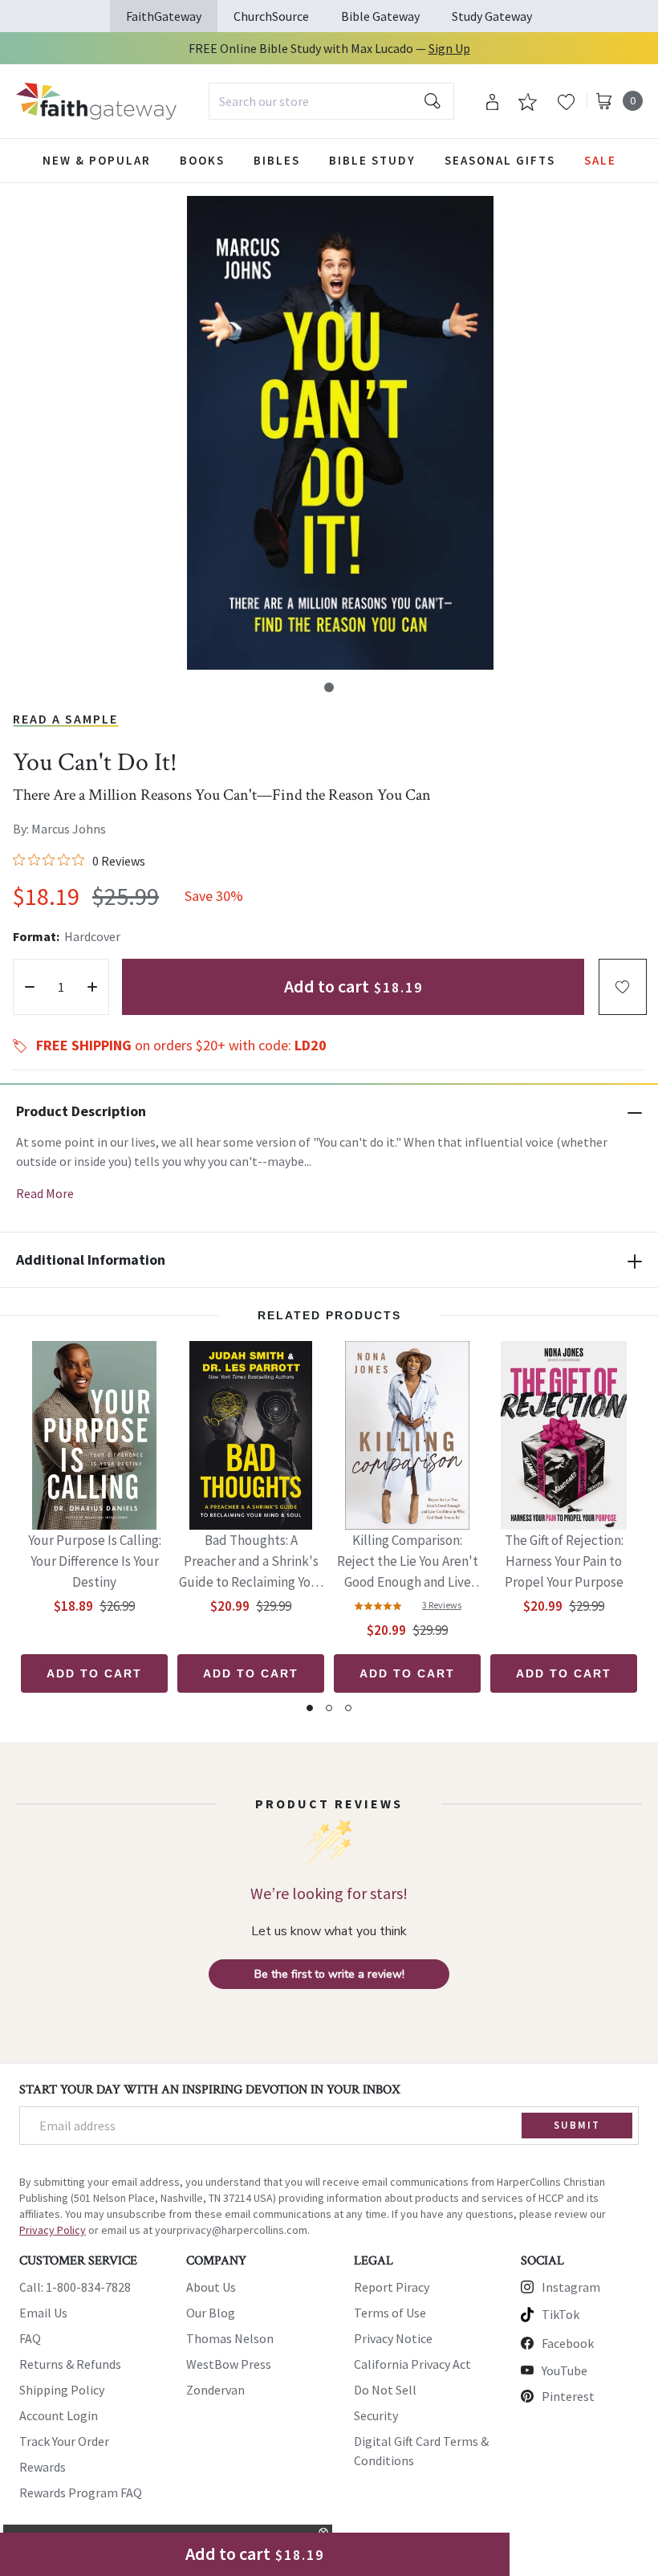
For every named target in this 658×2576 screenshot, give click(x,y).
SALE (600, 160)
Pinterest (568, 2396)
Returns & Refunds (70, 2364)
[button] (329, 687)
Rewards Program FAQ (81, 2492)
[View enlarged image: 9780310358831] (340, 433)
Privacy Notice (393, 2338)
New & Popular (97, 160)
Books (202, 160)
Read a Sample (65, 719)
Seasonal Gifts (500, 160)
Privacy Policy (53, 2230)
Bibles (277, 160)
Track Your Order (64, 2441)
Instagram (571, 2287)
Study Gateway (492, 16)
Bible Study (372, 160)
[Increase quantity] (92, 987)
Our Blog (211, 2313)
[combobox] (331, 101)
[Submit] (433, 101)
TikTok (561, 2314)
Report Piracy (392, 2287)
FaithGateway (164, 16)
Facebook (568, 2343)
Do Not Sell (385, 2390)
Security (376, 2415)
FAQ (30, 2338)
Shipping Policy (62, 2390)
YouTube (565, 2370)
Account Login (59, 2415)
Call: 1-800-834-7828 (75, 2287)
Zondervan (215, 2390)
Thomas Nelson (230, 2338)
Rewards (43, 2467)
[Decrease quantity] (30, 987)
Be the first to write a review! (329, 1974)
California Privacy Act (412, 2364)
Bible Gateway (380, 16)
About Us (211, 2287)
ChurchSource (271, 16)
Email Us (43, 2313)
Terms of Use (390, 2313)
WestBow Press (229, 2364)
